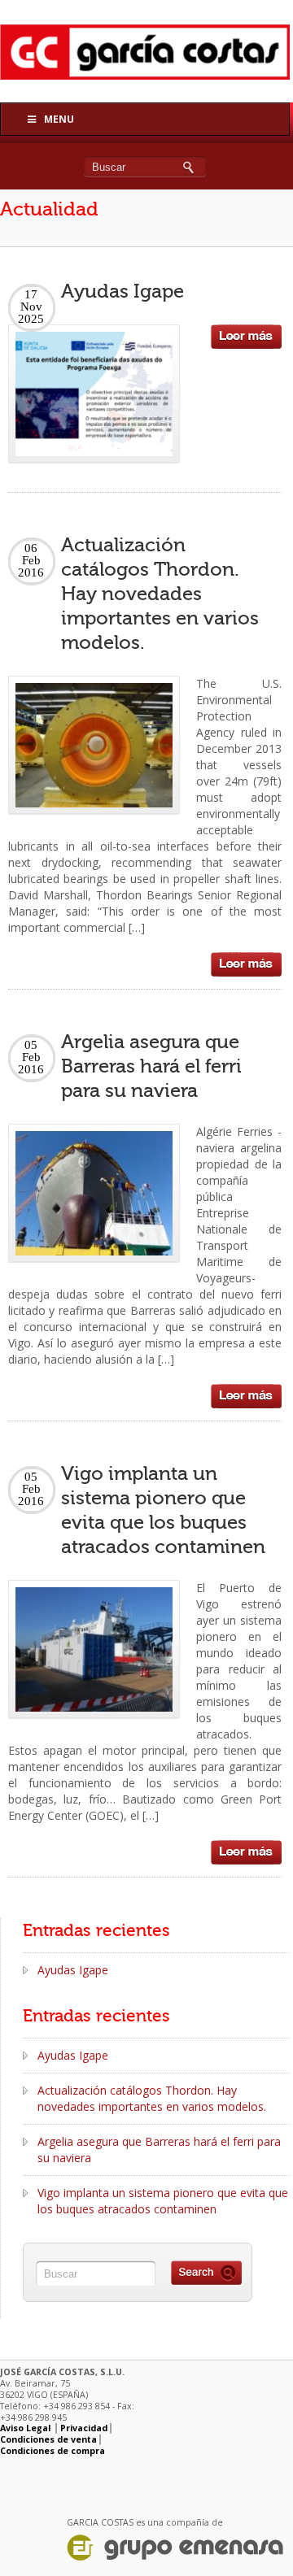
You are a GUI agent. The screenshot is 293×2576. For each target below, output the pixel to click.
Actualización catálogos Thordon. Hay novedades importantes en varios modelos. (160, 594)
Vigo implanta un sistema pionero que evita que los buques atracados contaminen (163, 2201)
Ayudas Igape (122, 292)
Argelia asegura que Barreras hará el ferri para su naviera (151, 1066)
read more (246, 337)
